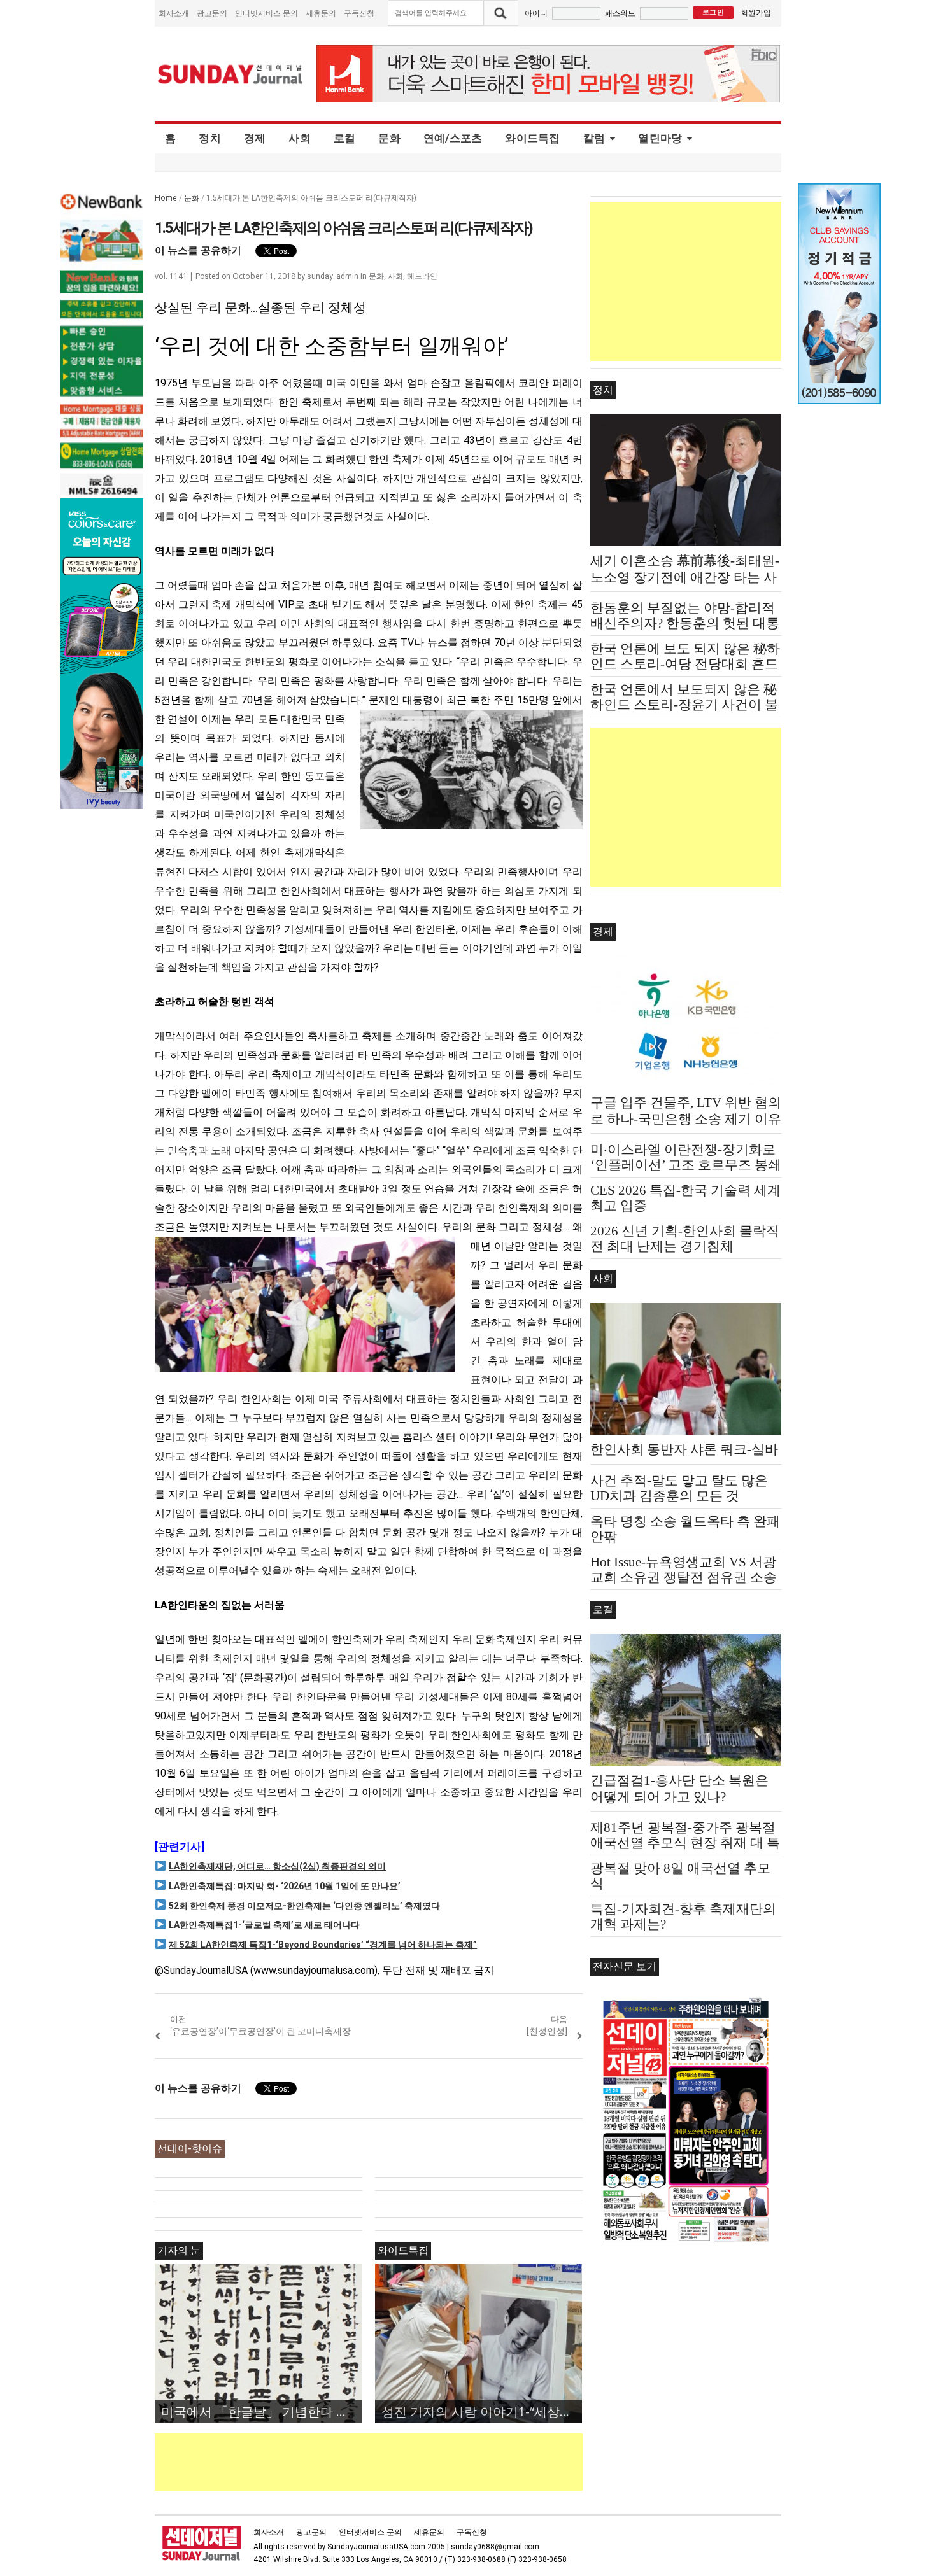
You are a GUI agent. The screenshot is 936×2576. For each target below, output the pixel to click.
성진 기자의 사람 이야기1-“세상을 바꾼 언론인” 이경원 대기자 (482, 2411)
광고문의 (212, 13)
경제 (255, 138)
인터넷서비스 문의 (266, 13)
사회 (300, 138)
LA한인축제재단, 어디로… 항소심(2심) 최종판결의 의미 (277, 1866)
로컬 (345, 138)
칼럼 (594, 138)
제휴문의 (321, 13)
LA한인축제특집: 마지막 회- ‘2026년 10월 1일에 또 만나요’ (285, 1886)
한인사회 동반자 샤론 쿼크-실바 (684, 1449)
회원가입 (756, 12)
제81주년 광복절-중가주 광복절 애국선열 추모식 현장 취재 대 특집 (685, 1843)
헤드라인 (422, 276)
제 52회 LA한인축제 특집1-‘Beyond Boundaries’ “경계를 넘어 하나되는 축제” (323, 1945)
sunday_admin (333, 276)
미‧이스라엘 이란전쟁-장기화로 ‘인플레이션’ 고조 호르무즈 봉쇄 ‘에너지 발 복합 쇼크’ (686, 1165)
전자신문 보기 (625, 1967)
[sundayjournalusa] (230, 74)
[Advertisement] (386, 2462)
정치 (210, 138)
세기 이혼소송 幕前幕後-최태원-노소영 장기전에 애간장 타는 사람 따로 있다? (685, 577)
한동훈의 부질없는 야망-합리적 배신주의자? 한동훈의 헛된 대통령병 (685, 623)
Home (166, 198)
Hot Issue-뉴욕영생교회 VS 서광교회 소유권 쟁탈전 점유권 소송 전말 (684, 1577)
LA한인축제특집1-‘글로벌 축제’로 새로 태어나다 (264, 1925)
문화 (389, 138)
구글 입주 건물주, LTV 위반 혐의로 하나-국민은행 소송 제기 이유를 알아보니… (686, 1119)
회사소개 (174, 13)
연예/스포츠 (453, 138)
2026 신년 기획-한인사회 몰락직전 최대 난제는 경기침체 (685, 1239)
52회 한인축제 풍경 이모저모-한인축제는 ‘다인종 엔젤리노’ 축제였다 (304, 1906)
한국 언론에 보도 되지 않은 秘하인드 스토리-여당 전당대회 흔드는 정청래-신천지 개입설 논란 (685, 664)
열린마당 (660, 138)
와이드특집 (532, 138)
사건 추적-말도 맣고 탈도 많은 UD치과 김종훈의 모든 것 (679, 1488)
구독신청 (359, 13)
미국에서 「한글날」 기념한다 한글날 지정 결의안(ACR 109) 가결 (261, 2411)
